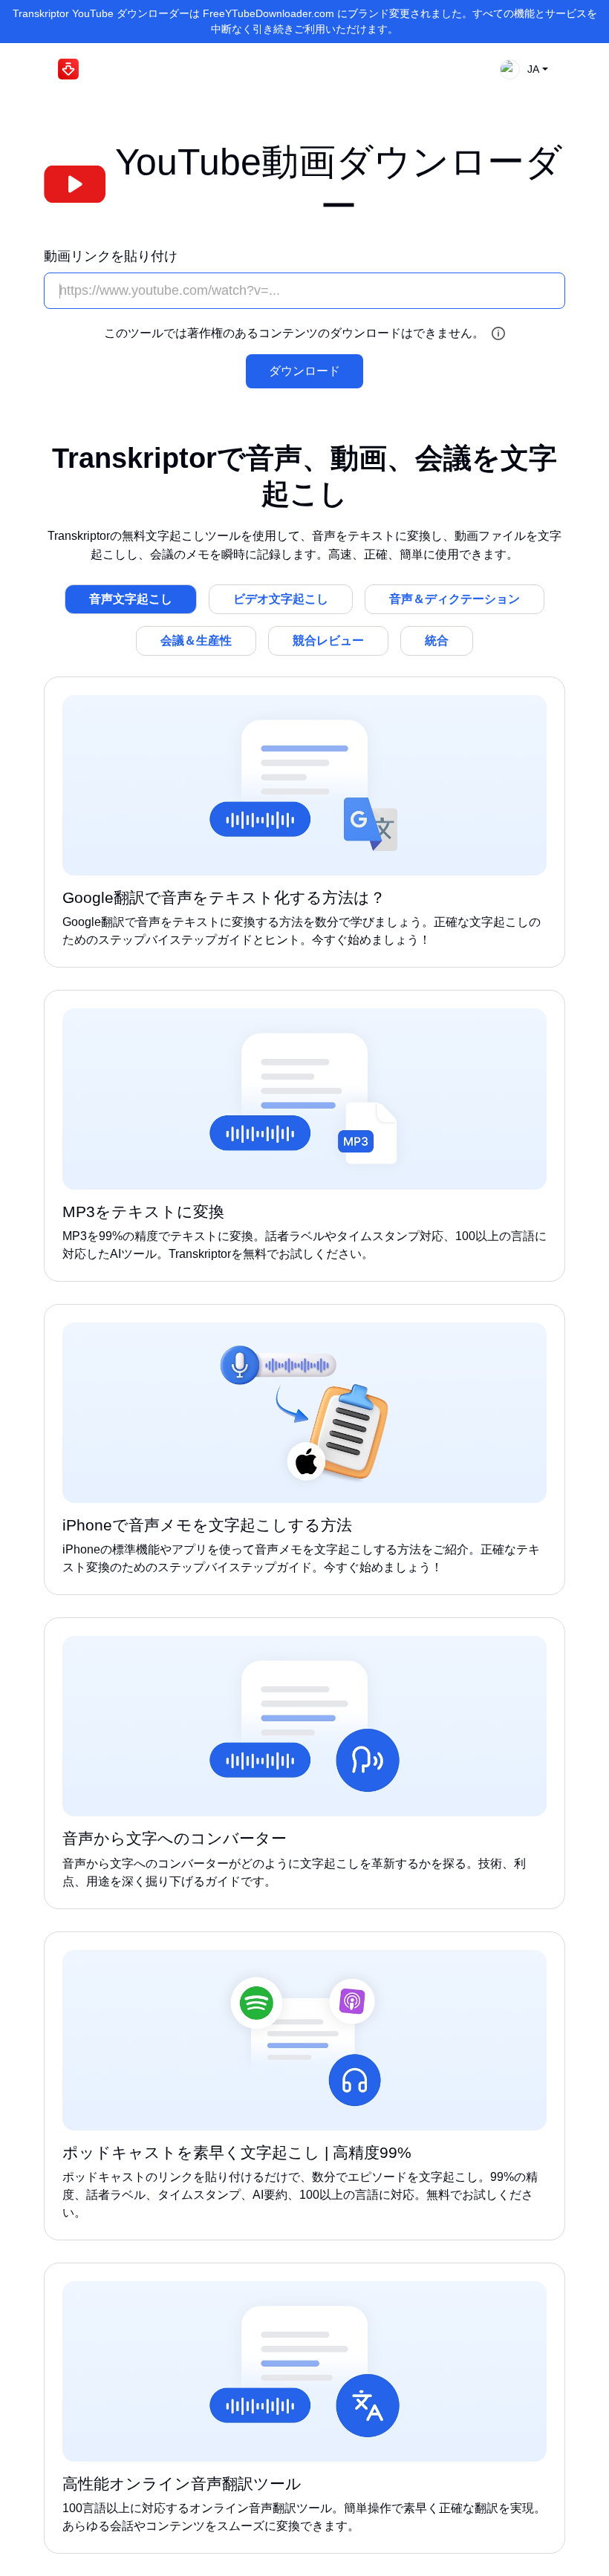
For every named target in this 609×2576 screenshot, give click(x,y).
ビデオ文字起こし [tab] (281, 599)
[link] (304, 822)
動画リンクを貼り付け (111, 256)
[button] (520, 69)
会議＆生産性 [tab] (196, 640)
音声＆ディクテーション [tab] (455, 599)
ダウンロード (304, 371)
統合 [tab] (437, 640)
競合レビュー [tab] (328, 640)
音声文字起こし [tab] (131, 599)
